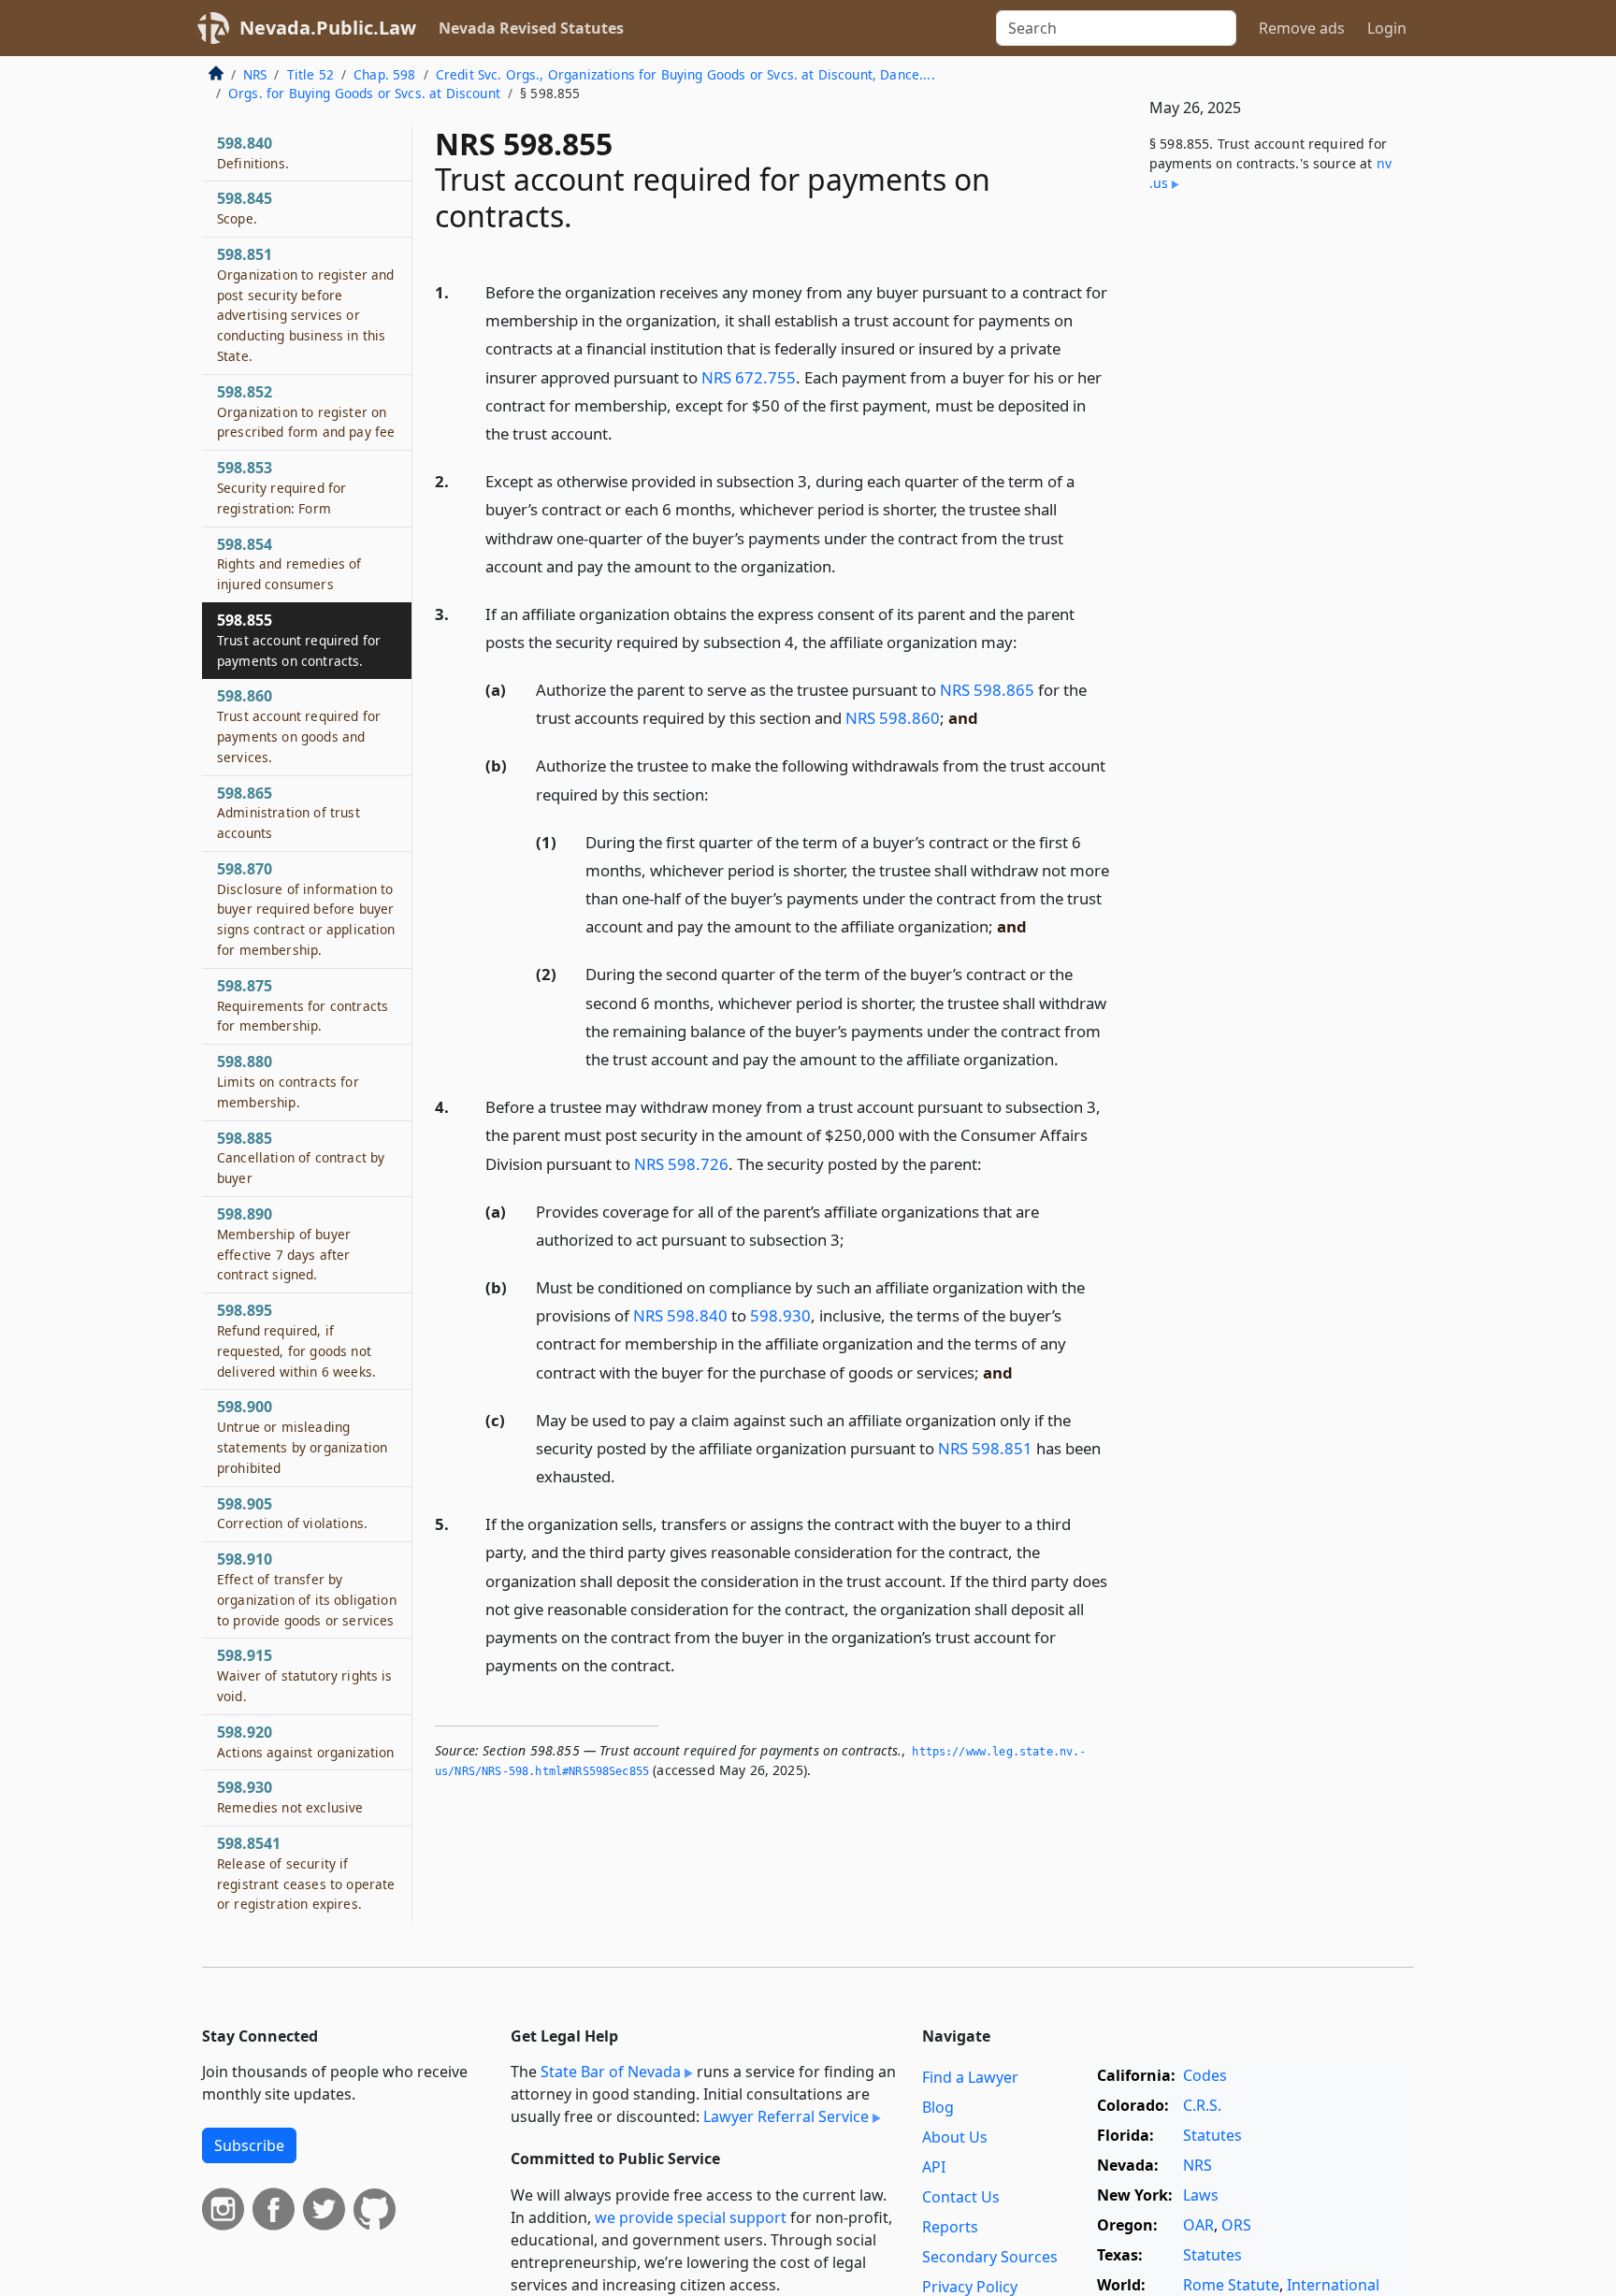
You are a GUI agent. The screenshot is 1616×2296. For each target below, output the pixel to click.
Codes (1205, 2075)
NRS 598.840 (680, 1315)
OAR (1198, 2225)
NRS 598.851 (985, 1448)
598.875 (303, 1005)
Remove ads (1302, 28)
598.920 (305, 1741)
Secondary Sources (990, 2257)
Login (1387, 28)
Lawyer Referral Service (786, 2116)
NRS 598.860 (893, 718)
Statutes (1212, 2135)
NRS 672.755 (749, 377)
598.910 (307, 1588)
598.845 (245, 208)
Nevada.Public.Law (328, 28)
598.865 (289, 813)
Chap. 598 (384, 74)
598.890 (284, 1243)
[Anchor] (623, 433)
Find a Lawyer (970, 2077)
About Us (955, 2137)
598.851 (305, 304)
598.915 (305, 1675)
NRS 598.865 (987, 690)
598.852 (306, 412)
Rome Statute (1231, 2285)
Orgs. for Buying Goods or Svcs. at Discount (364, 93)
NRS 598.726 (681, 1164)
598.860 (299, 725)
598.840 (253, 152)
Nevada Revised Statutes (531, 28)
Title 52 (310, 74)
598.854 (289, 564)
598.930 (780, 1315)
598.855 (299, 640)
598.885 (301, 1158)
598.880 (288, 1081)
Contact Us (961, 2197)
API (934, 2167)
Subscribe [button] (249, 2145)
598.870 (306, 909)
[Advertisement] (1274, 517)
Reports (950, 2227)
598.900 (302, 1436)
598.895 (296, 1340)
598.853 (281, 487)
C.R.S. (1202, 2105)
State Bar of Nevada (611, 2072)
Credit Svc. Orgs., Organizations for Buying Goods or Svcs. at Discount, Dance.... (685, 74)
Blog (938, 2107)
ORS (1236, 2225)
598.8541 (306, 1873)
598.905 (292, 1513)
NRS (255, 74)
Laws (1201, 2195)
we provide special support (691, 2217)
